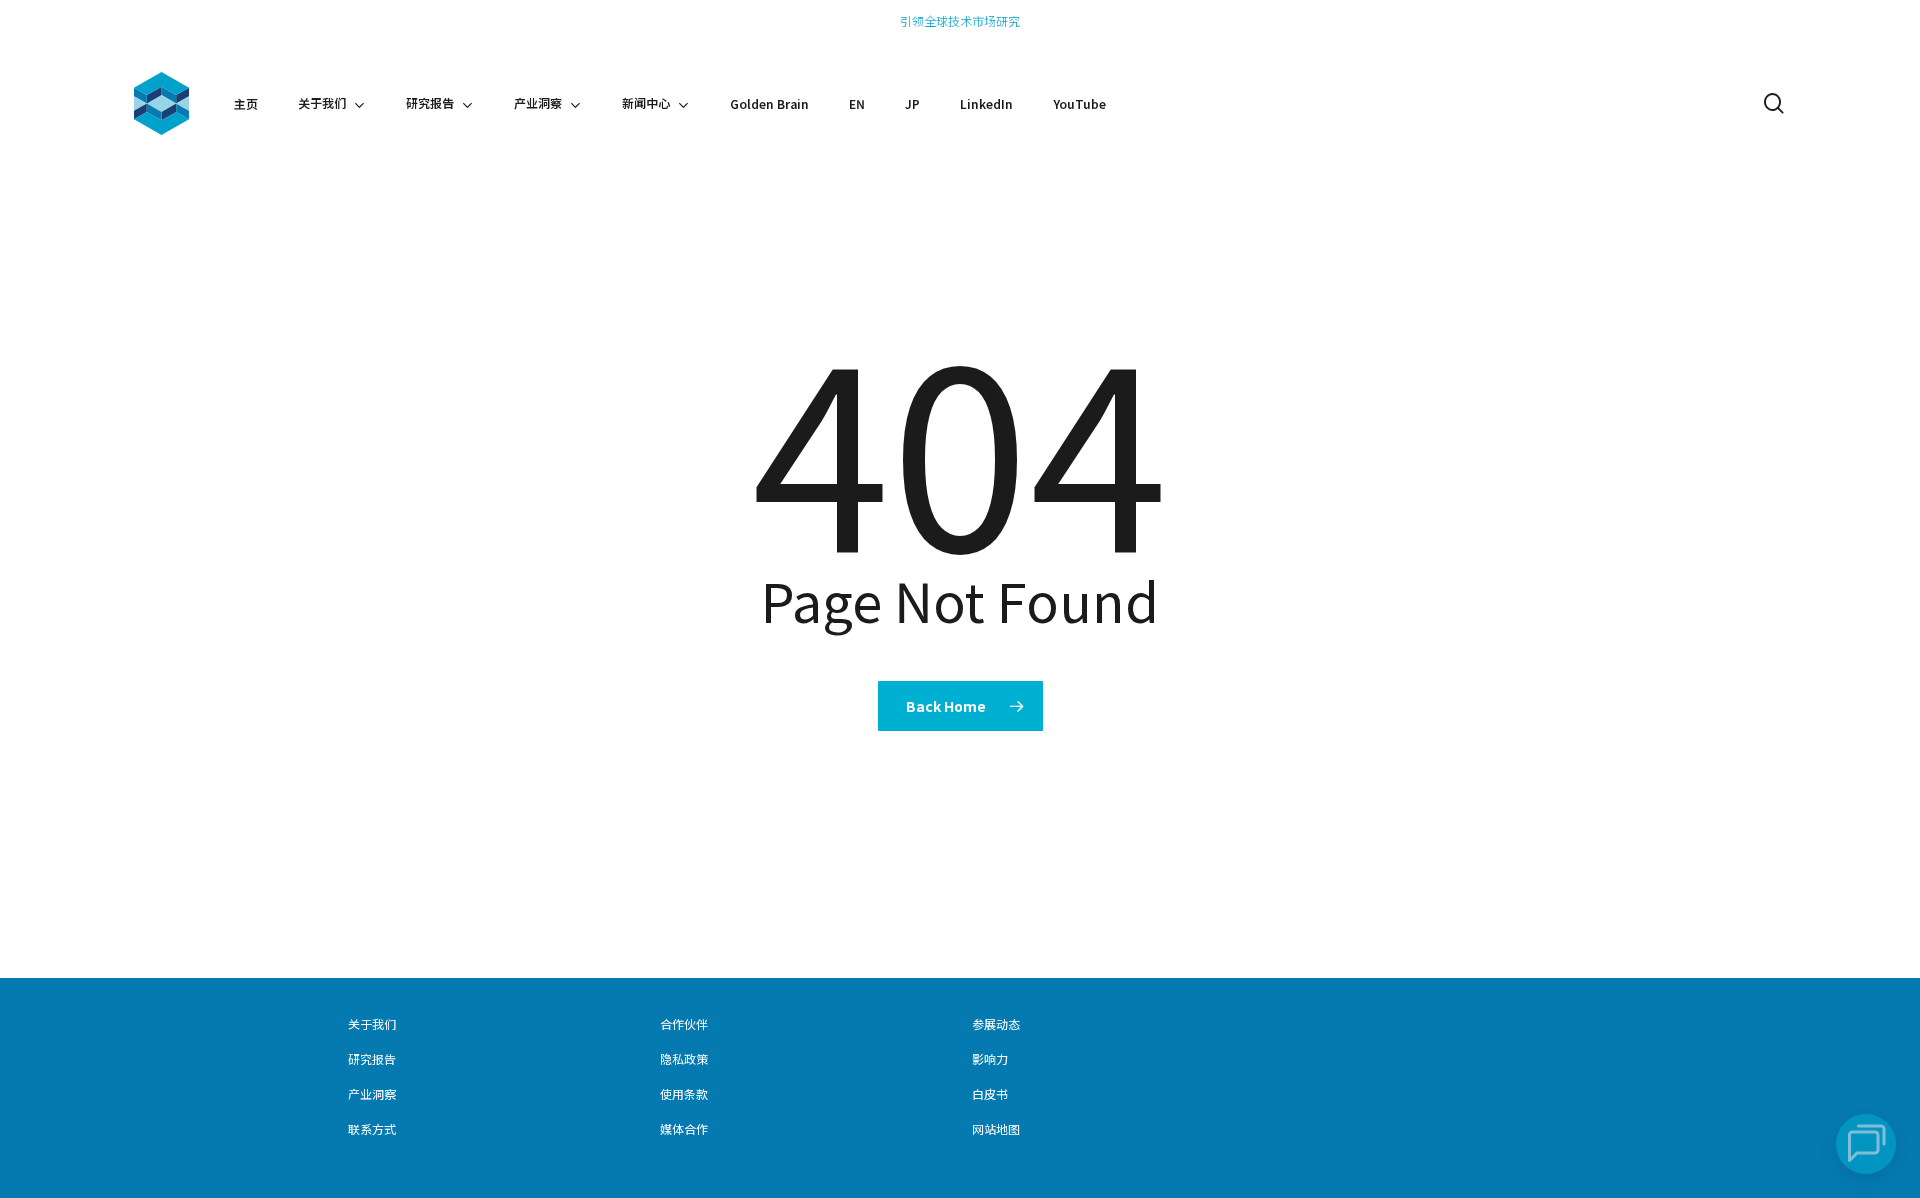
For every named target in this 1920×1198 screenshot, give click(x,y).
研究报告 (372, 1058)
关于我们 (372, 1023)
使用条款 (684, 1093)
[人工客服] (1866, 1144)
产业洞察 (372, 1093)
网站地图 (996, 1128)
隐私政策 (684, 1058)
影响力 (990, 1058)
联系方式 (372, 1128)
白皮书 (990, 1093)
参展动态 (996, 1023)
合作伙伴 (684, 1023)
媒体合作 (684, 1128)
